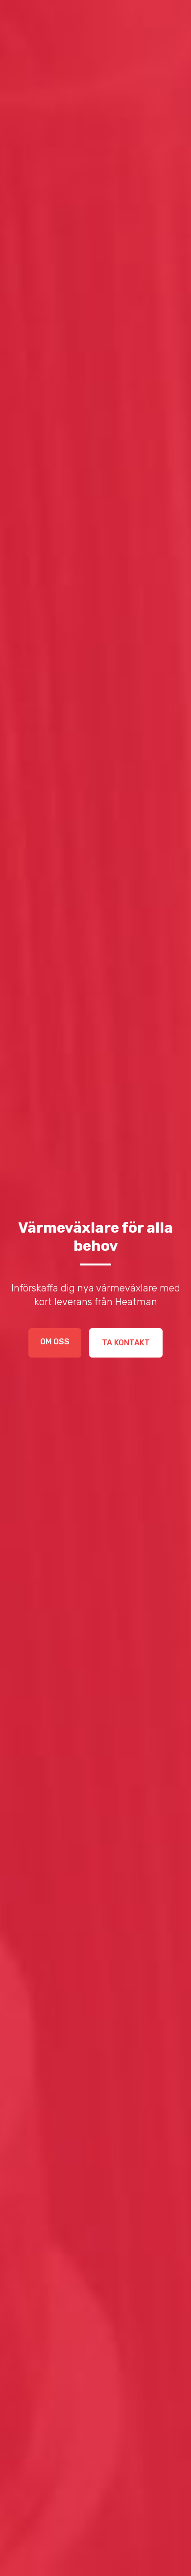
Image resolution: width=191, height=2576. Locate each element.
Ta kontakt (126, 1343)
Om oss (55, 1342)
